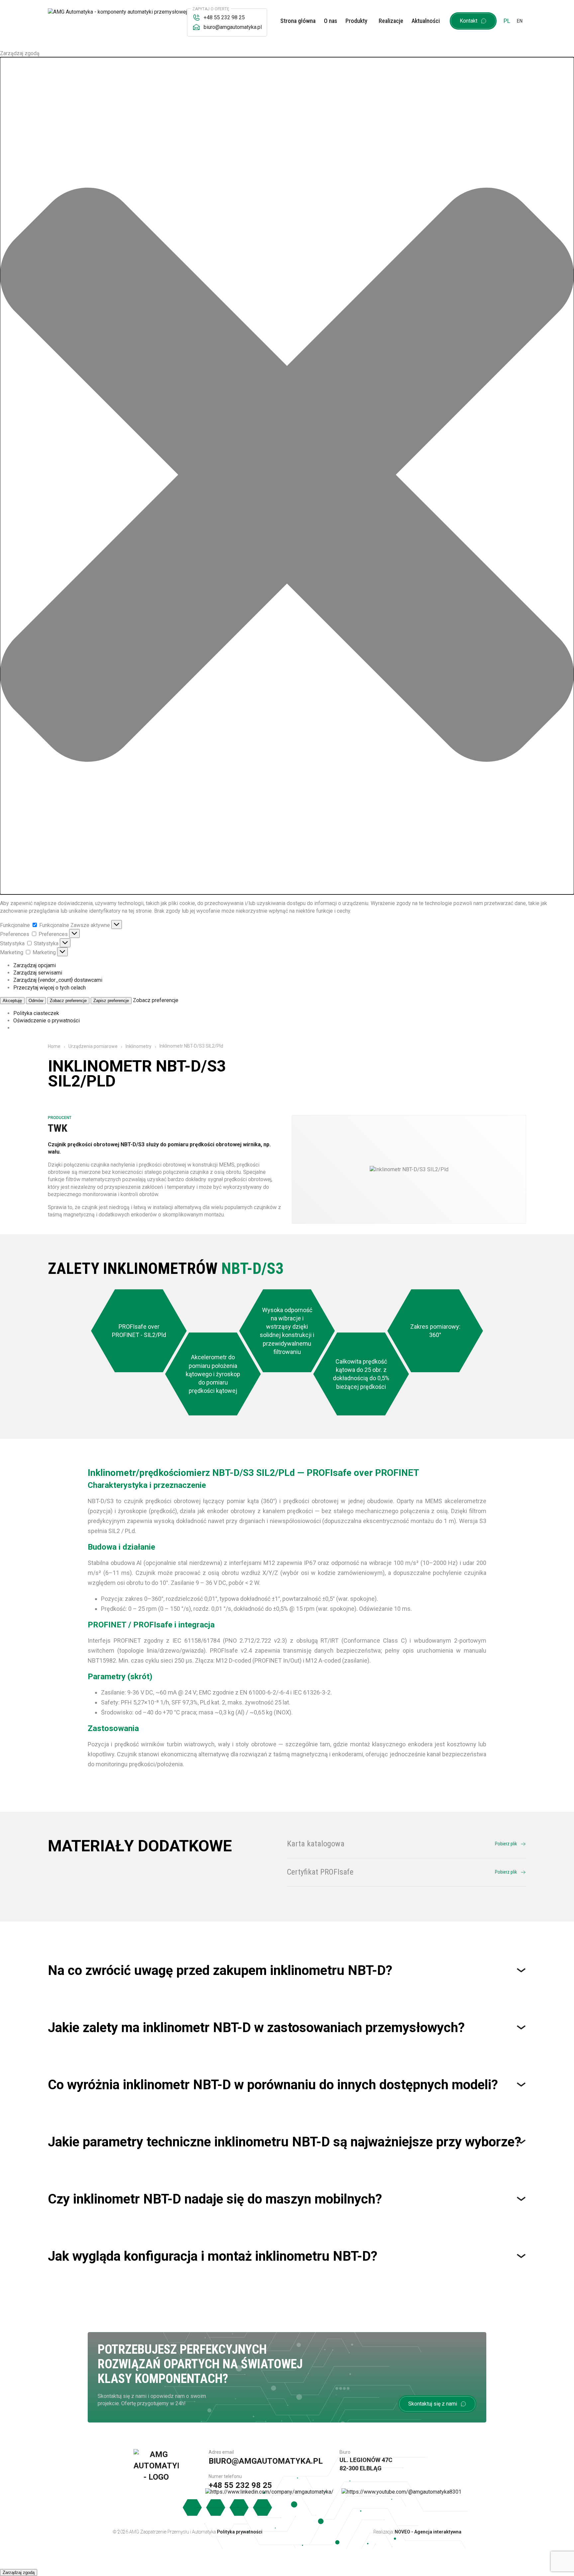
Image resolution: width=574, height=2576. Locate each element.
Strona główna (298, 21)
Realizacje (391, 21)
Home (54, 1046)
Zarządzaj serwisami (38, 973)
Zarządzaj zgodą (19, 2573)
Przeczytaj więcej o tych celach (49, 988)
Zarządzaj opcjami (35, 965)
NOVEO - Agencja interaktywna (428, 2532)
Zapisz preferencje (111, 1001)
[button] (287, 476)
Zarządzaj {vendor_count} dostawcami (58, 980)
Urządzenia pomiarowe (93, 1046)
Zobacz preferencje (68, 1001)
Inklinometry (139, 1046)
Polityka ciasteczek (36, 1013)
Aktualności (426, 21)
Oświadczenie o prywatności (47, 1021)
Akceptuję (12, 1001)
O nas (331, 21)
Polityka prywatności (240, 2532)
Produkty (356, 21)
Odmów (36, 1001)
